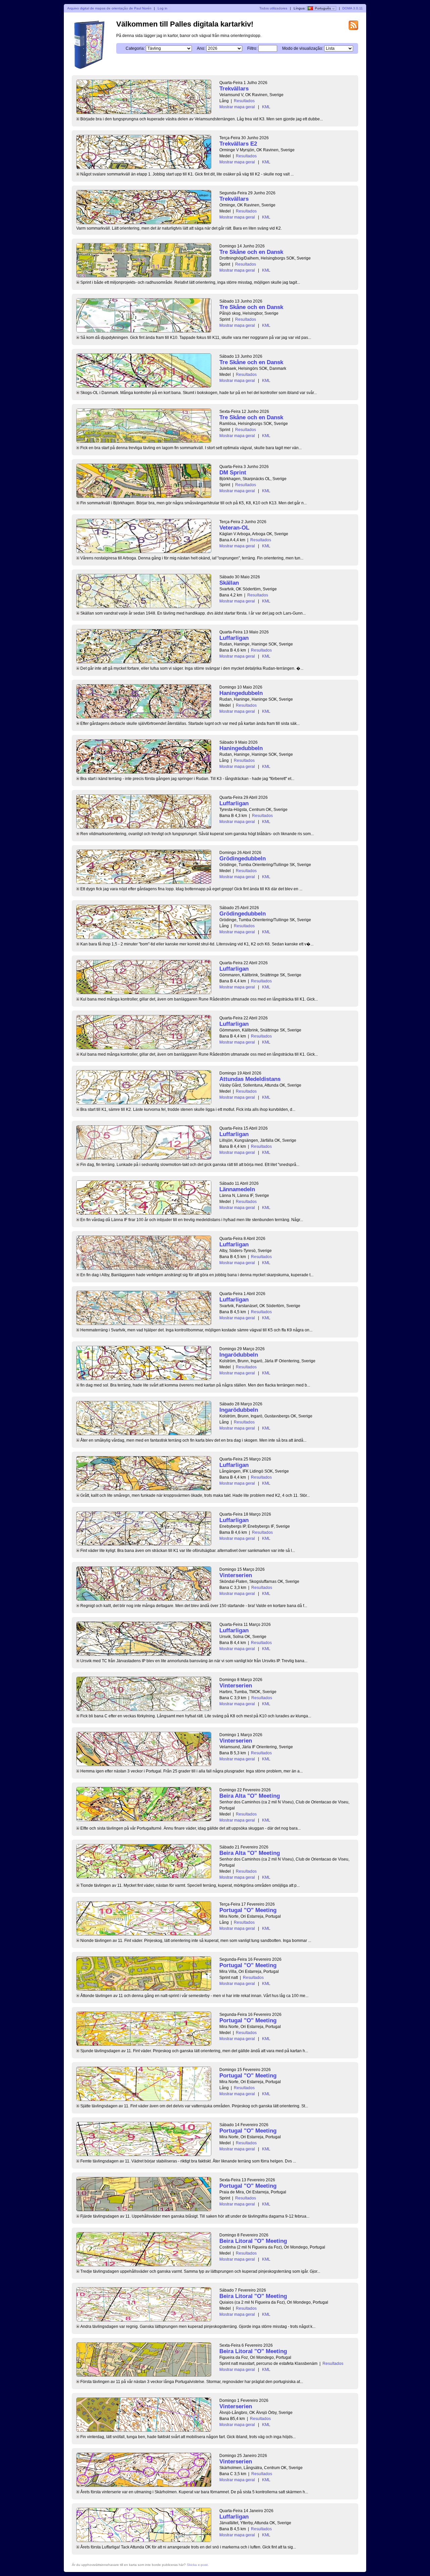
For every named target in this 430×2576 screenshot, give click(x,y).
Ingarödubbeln (239, 1355)
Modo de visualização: (303, 48)
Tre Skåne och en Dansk (251, 252)
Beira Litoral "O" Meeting (253, 2241)
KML (266, 107)
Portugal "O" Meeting (248, 1910)
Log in (162, 8)
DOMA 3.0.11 (353, 8)
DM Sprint (233, 473)
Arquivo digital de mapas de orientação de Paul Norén (109, 8)
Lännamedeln (237, 1189)
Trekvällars (234, 89)
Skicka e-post (197, 2565)
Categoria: (135, 48)
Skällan (229, 583)
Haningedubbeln (241, 693)
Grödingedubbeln (243, 858)
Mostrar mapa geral (237, 107)
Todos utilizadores (273, 8)
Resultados (244, 101)
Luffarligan (234, 638)
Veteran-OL (234, 528)
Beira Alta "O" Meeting (250, 1796)
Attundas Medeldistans (250, 1079)
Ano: (201, 48)
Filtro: (252, 48)
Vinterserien (236, 1575)
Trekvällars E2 (238, 144)
